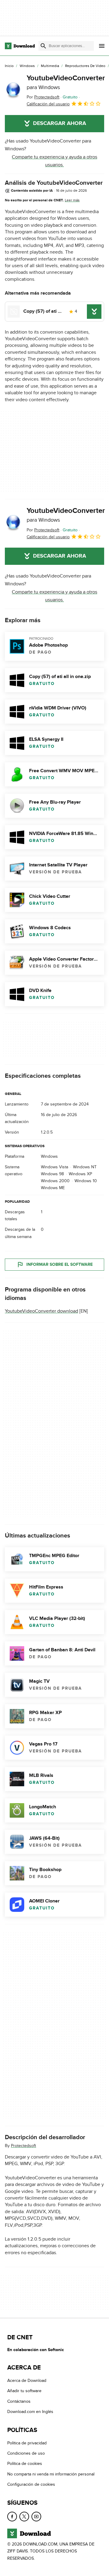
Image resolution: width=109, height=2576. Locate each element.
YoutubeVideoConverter (66, 82)
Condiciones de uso (26, 2453)
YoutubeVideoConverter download (41, 1311)
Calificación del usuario (48, 104)
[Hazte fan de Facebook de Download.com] (12, 2516)
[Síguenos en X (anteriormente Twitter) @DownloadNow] (24, 2516)
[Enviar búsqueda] (43, 46)
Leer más (72, 200)
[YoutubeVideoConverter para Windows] (13, 91)
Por (43, 97)
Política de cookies (25, 2464)
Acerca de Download (27, 2381)
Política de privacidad (27, 2443)
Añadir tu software (24, 2391)
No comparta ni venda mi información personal (51, 2474)
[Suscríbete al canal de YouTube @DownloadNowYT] (36, 2516)
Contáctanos (19, 2401)
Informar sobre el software (59, 1264)
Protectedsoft (23, 2146)
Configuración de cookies (31, 2484)
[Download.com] (20, 46)
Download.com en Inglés (30, 2412)
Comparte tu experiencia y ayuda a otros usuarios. (54, 161)
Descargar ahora (59, 123)
